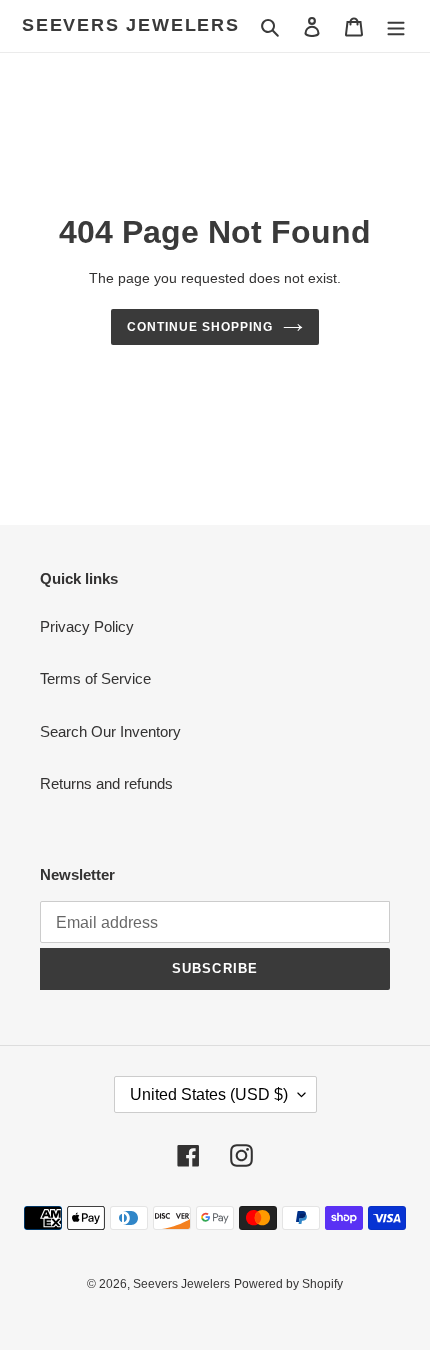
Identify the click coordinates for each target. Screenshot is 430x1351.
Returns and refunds (106, 783)
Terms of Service (95, 678)
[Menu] (396, 26)
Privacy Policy (87, 626)
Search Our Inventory (110, 731)
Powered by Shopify (288, 1284)
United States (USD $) (209, 1094)
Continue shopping (200, 327)
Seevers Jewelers (131, 25)
